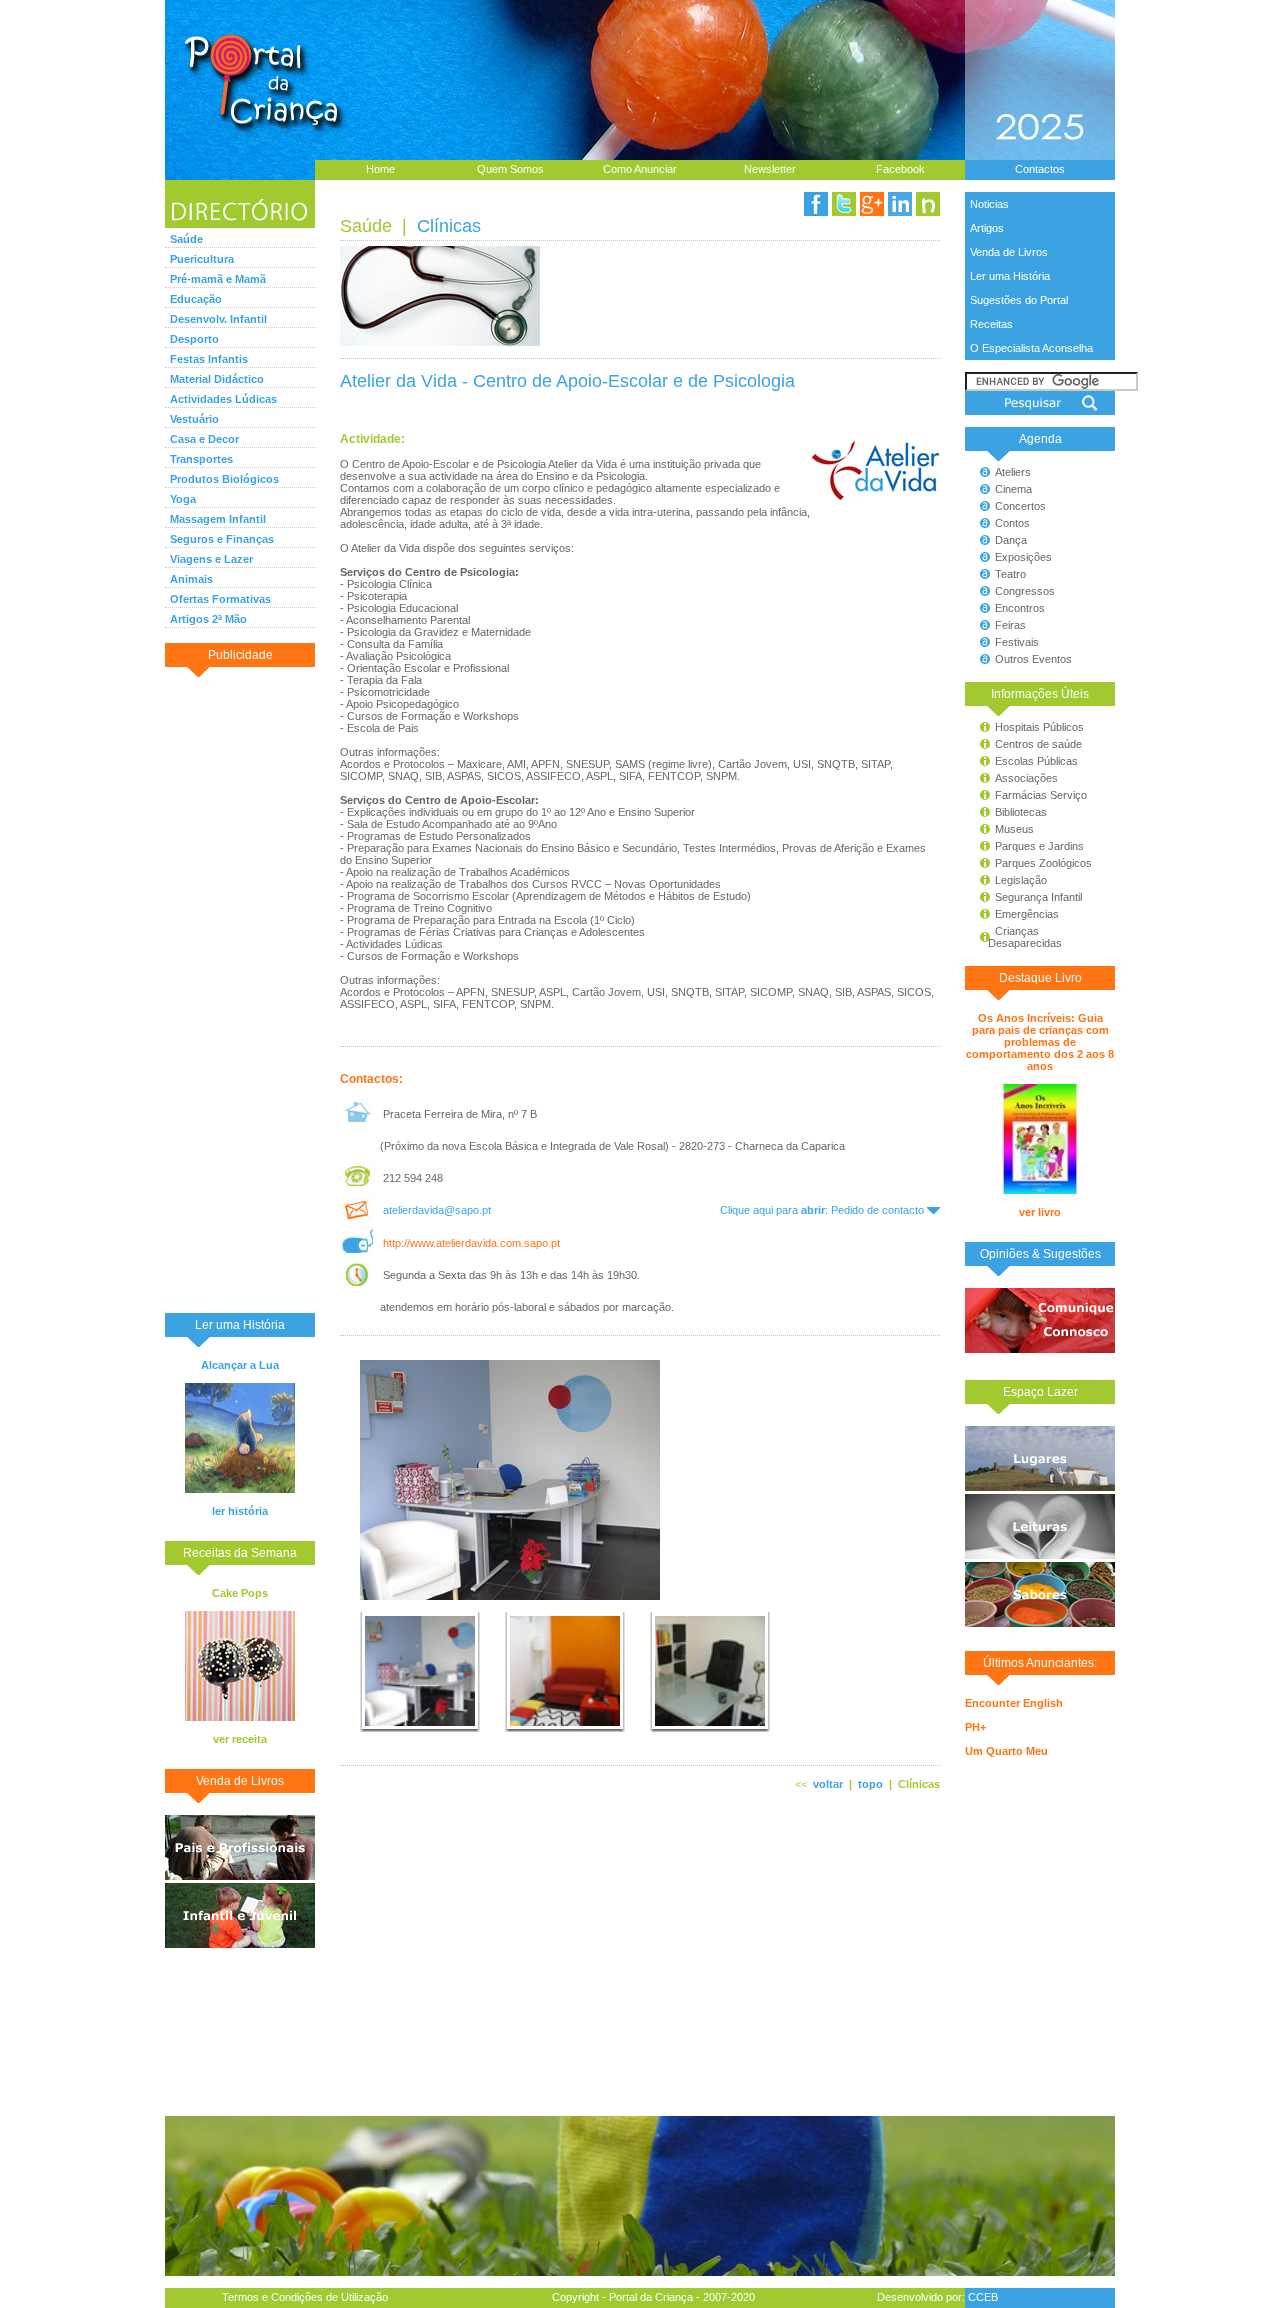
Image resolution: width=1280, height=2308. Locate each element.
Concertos (1020, 506)
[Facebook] (816, 204)
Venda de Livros (1009, 252)
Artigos (987, 228)
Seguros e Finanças (222, 539)
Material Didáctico (217, 379)
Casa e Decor (204, 439)
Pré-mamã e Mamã (218, 279)
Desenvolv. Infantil (218, 319)
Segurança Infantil (1038, 897)
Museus (1014, 829)
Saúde (186, 239)
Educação (196, 299)
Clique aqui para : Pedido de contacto (823, 1210)
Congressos (1025, 591)
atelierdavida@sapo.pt (437, 1210)
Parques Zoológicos (1043, 863)
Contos (1012, 523)
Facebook (900, 169)
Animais (191, 579)
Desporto (194, 339)
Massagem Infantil (218, 519)
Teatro (1010, 574)
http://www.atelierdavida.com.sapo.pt (471, 1243)
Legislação (1021, 880)
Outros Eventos (1033, 659)
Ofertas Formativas (220, 599)
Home (380, 169)
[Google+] (872, 204)
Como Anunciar (640, 169)
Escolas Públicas (1036, 761)
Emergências (1027, 914)
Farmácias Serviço (1041, 795)
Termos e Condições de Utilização (305, 2297)
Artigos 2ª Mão (208, 619)
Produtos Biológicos (224, 479)
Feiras (1010, 625)
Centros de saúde (1038, 744)
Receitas (991, 324)
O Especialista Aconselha (1031, 348)
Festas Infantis (209, 359)
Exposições (1023, 557)
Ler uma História (1010, 276)
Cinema (1013, 489)
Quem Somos (510, 169)
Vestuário (194, 419)
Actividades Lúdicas (223, 399)
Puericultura (202, 259)
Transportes (201, 459)
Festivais (1017, 642)
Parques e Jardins (1039, 846)
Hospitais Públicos (1039, 727)
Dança (1011, 540)
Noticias (989, 204)
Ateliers (1013, 472)
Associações (1026, 778)
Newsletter (770, 169)
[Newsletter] (928, 204)
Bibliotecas (1021, 812)
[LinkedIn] (900, 204)
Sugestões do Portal (1019, 300)
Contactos (1040, 169)
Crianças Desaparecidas (1016, 937)
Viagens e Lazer (211, 559)
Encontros (1020, 608)
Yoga (183, 499)
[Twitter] (844, 204)
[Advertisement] (240, 989)
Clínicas (449, 226)
